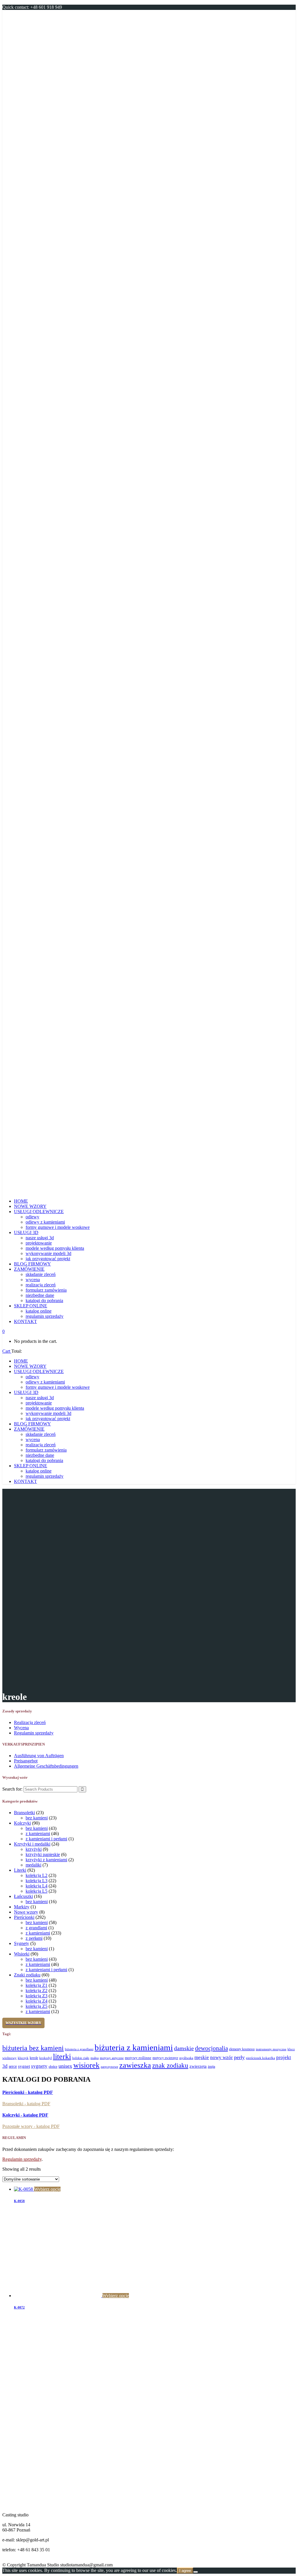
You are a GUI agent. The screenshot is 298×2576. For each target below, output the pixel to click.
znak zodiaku (170, 2065)
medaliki (33, 1865)
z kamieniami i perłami (46, 1839)
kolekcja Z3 (37, 1996)
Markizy (22, 1907)
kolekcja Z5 (37, 2006)
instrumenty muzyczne (271, 2049)
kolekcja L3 (37, 1881)
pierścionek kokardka (260, 2058)
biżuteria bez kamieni (33, 2048)
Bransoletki (24, 1813)
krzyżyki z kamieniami (46, 1860)
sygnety (39, 2066)
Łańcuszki (23, 1896)
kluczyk (23, 2058)
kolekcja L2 (37, 1875)
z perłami (34, 1938)
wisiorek (86, 2065)
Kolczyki (22, 1823)
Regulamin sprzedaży (34, 1733)
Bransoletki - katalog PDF (26, 2104)
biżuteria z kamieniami (134, 2047)
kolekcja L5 (37, 1891)
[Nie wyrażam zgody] (196, 2572)
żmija (211, 2067)
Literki (20, 1870)
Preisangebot (26, 1761)
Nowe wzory (26, 1912)
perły (239, 2057)
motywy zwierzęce (165, 2058)
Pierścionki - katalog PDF (28, 2092)
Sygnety (22, 1943)
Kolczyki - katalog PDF (25, 2115)
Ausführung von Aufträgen (39, 1756)
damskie (184, 2048)
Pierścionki (24, 1917)
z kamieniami (38, 1833)
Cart (7, 1351)
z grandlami (36, 1928)
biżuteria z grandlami (79, 2049)
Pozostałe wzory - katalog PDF (31, 2126)
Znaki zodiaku (27, 1975)
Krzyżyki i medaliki (32, 1844)
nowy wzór (221, 2057)
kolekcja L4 (37, 1886)
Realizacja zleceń (30, 1722)
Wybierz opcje (47, 2189)
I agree (185, 2571)
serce (13, 2066)
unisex (65, 2066)
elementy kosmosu (242, 2049)
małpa (95, 2058)
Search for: (12, 1789)
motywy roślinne (138, 2058)
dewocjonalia (211, 2048)
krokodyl (46, 2058)
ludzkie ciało (81, 2058)
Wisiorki (22, 1954)
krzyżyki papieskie (43, 1854)
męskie (202, 2057)
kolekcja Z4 (37, 2001)
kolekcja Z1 (37, 1985)
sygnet (24, 2066)
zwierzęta (198, 2066)
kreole (34, 2058)
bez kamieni (37, 1818)
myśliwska (186, 2058)
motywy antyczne (112, 2058)
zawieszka (135, 2065)
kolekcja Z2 (37, 1991)
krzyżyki (34, 1849)
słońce (53, 2067)
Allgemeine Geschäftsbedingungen (46, 1766)
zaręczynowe (109, 2067)
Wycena (21, 1728)
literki (62, 2057)
